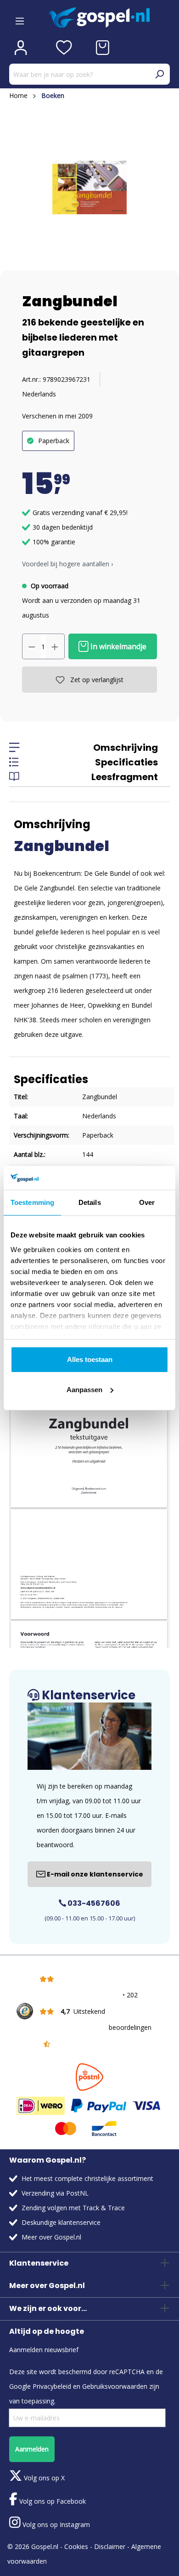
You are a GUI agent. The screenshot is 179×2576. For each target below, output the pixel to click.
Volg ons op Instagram (55, 2524)
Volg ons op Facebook (52, 2501)
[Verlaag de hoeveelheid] (32, 646)
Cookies (76, 2546)
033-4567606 (93, 1903)
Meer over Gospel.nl (51, 2237)
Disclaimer (110, 2546)
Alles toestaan (90, 1359)
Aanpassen (84, 1390)
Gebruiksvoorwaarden (115, 2386)
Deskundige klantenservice (61, 2222)
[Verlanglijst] (64, 48)
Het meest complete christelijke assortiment (87, 2178)
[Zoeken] (159, 74)
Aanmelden (32, 2449)
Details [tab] (90, 1202)
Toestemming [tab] (32, 1202)
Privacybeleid (52, 2386)
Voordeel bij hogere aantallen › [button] (67, 564)
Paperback (54, 441)
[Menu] (20, 18)
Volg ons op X (43, 2478)
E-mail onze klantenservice (94, 1874)
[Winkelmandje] (103, 48)
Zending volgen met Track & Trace (73, 2208)
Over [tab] (147, 1202)
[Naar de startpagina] (109, 18)
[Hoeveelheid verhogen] (55, 646)
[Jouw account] (21, 48)
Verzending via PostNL (55, 2193)
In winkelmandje (117, 646)
